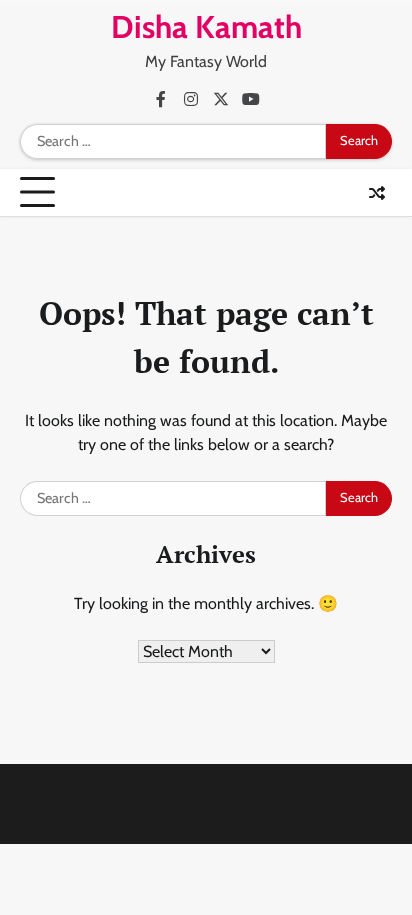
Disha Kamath (206, 27)
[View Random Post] (377, 193)
